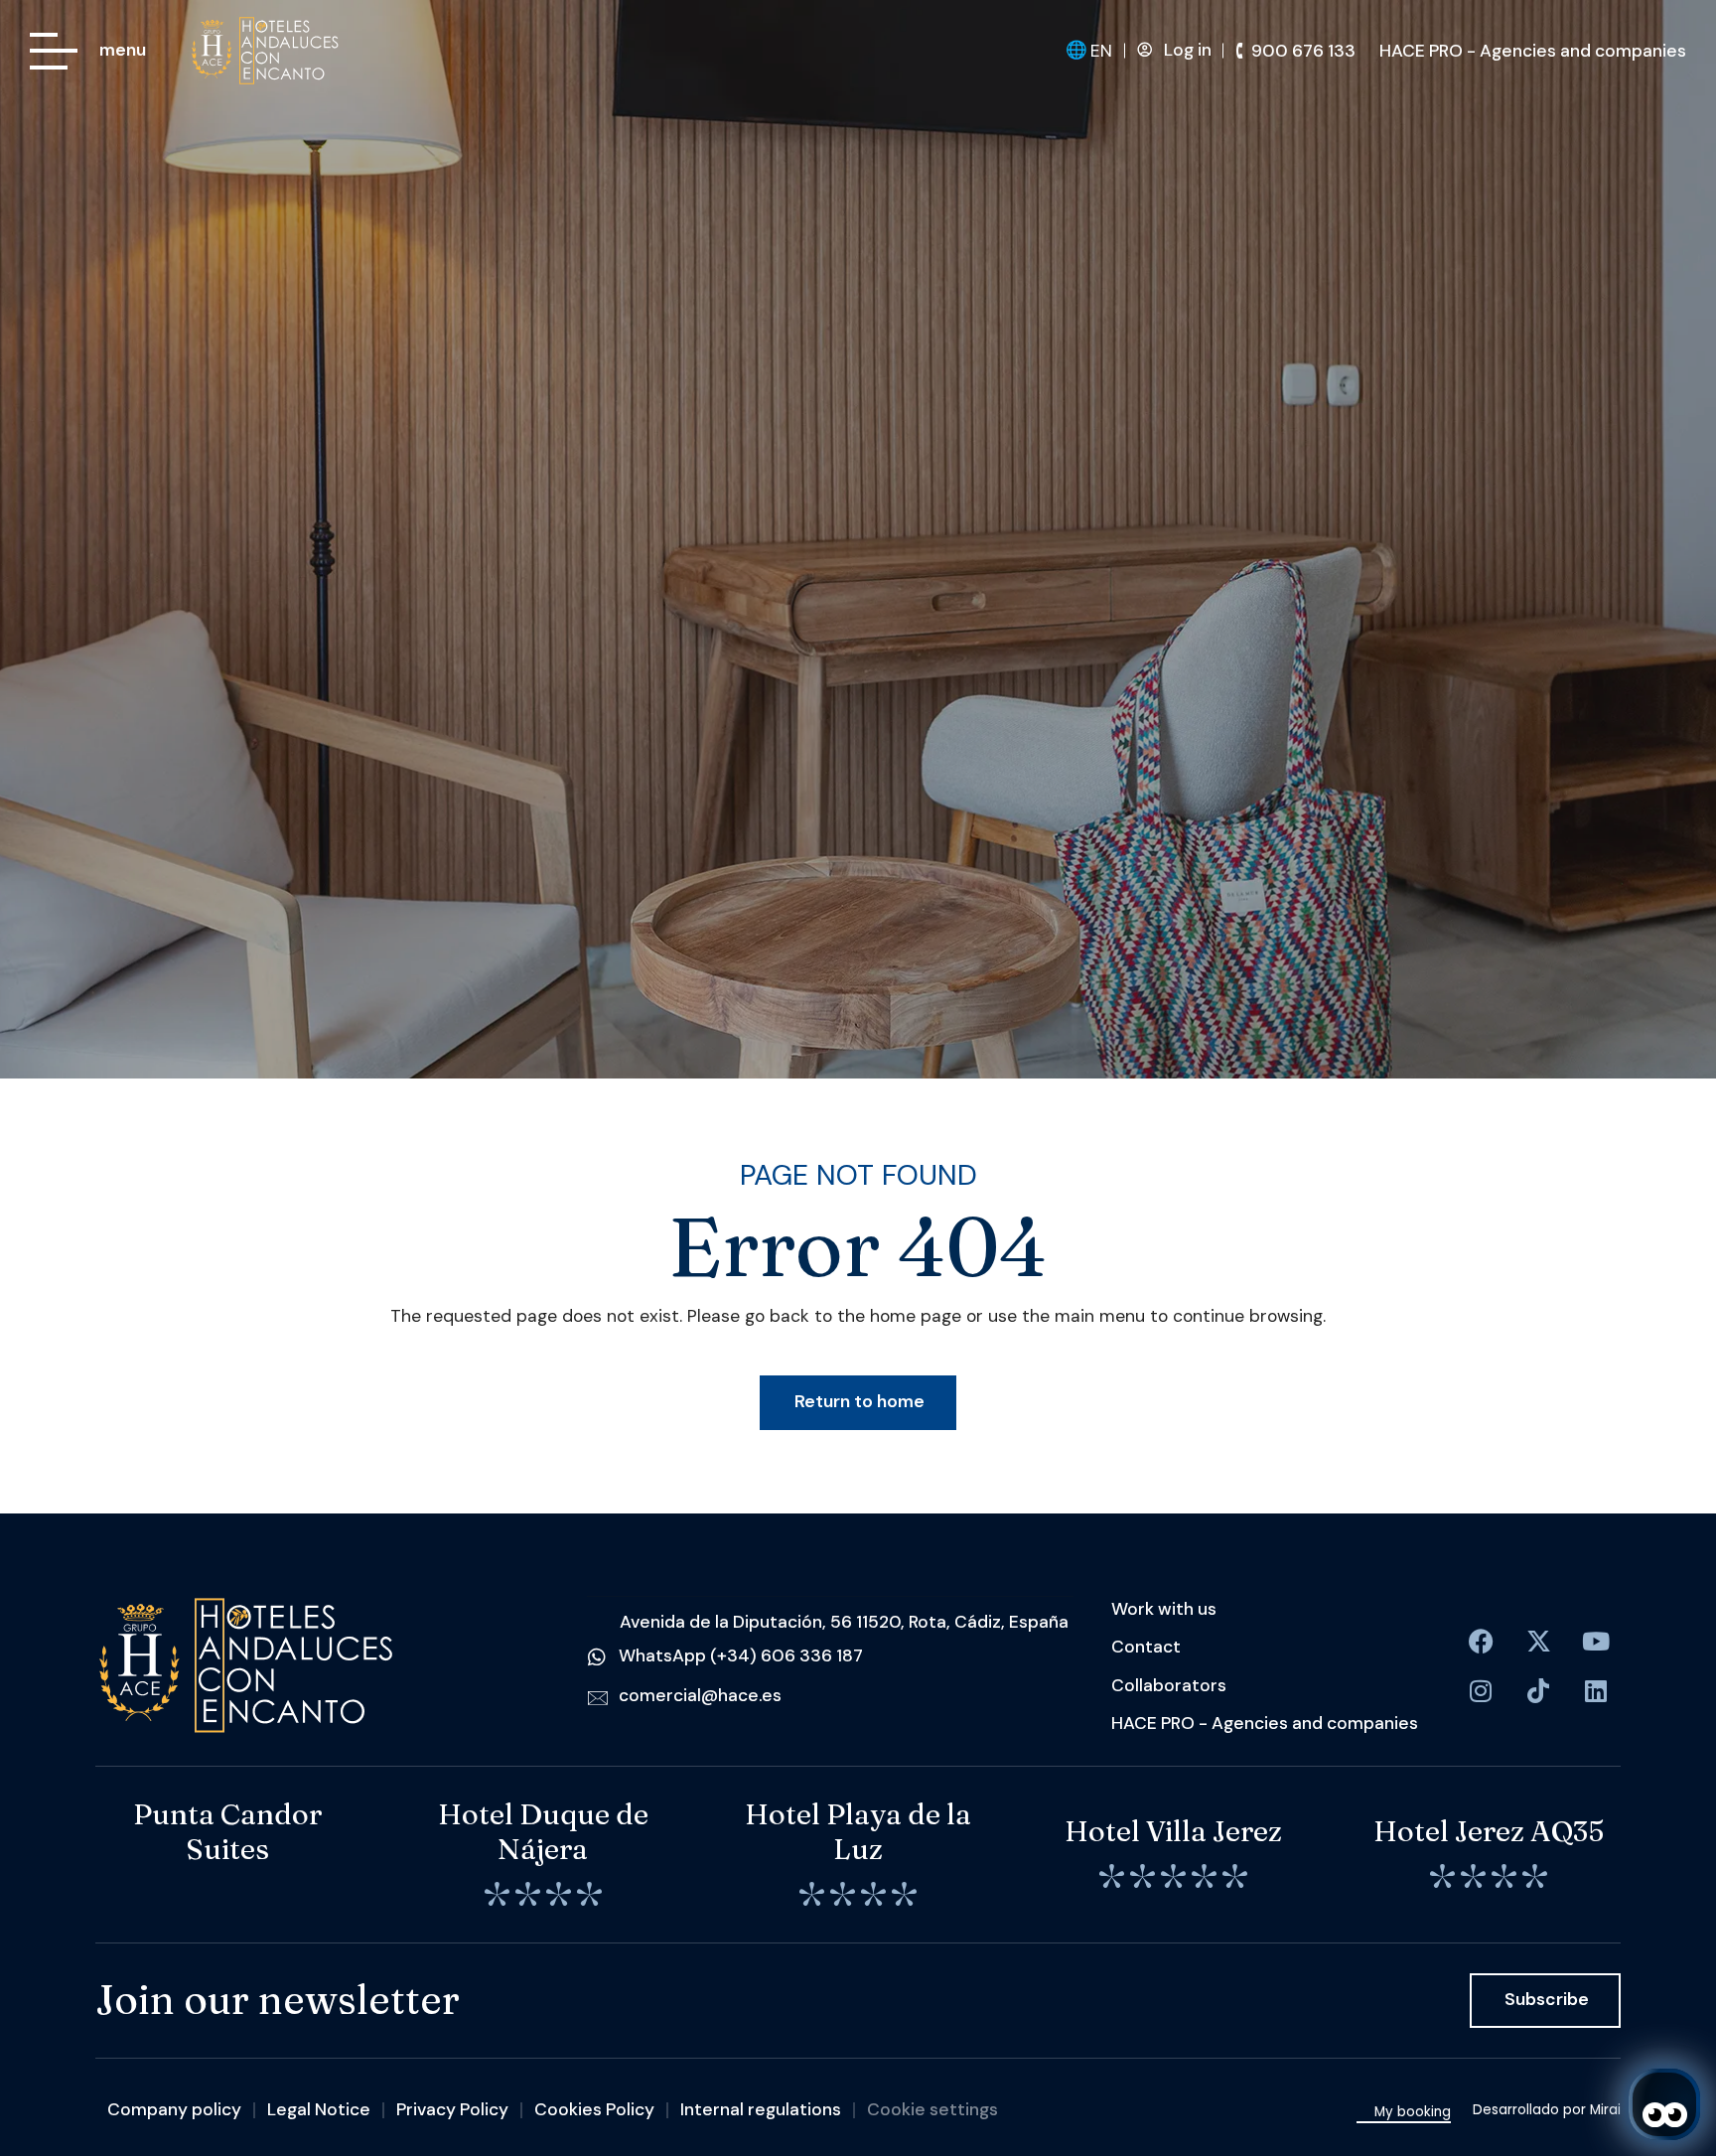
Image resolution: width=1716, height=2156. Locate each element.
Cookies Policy (594, 2109)
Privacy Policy (452, 2109)
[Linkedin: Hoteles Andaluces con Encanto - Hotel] (1596, 1691)
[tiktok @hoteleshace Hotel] (1538, 1691)
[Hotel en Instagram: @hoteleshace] (1481, 1691)
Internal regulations (761, 2109)
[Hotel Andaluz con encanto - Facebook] (1481, 1642)
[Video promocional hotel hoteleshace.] (1596, 1642)
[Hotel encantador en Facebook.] (1538, 1642)
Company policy (174, 2109)
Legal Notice (319, 2109)
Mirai (1605, 2110)
